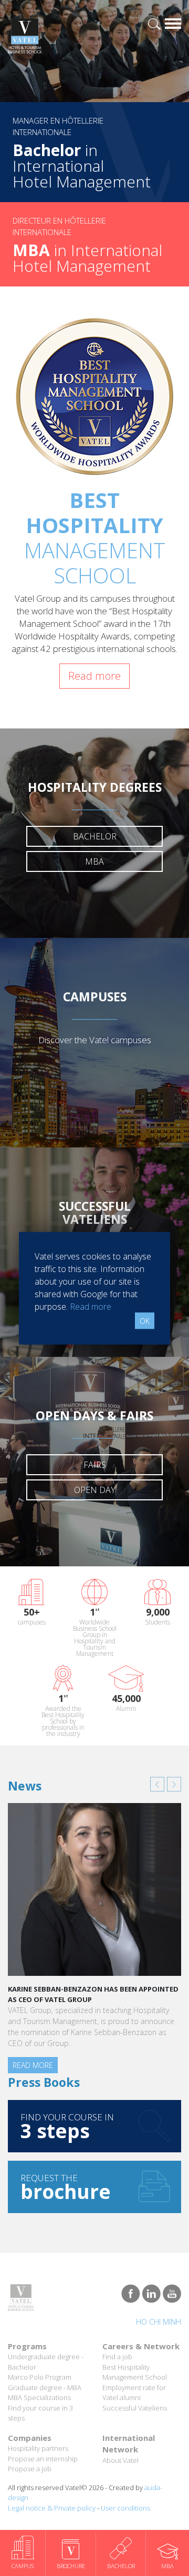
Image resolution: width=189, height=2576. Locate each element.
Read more (94, 676)
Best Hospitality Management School (135, 2372)
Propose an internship (43, 2459)
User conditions (125, 2508)
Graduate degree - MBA (45, 2387)
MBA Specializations (39, 2397)
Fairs (95, 1465)
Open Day (95, 1490)
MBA (94, 861)
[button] (157, 1784)
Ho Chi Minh (159, 2322)
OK (145, 1320)
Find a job (117, 2357)
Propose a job (30, 2469)
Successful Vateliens (135, 2408)
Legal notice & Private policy (52, 2508)
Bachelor (95, 836)
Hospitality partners (38, 2448)
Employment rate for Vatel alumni (134, 2393)
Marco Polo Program (40, 2377)
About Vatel (120, 2460)
